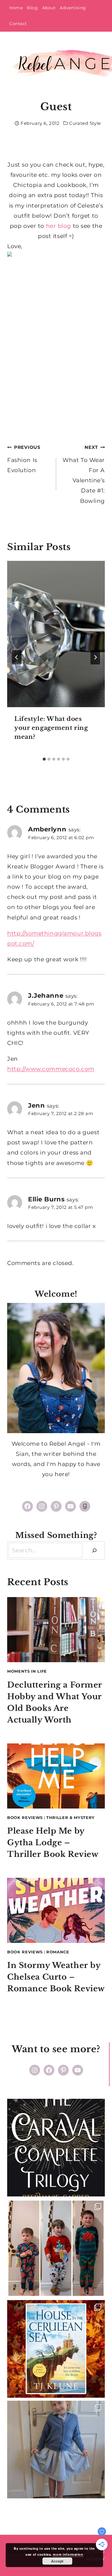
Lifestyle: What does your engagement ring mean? (51, 728)
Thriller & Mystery (70, 1817)
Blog (32, 8)
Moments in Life (27, 1671)
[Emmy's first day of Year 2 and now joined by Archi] (56, 2450)
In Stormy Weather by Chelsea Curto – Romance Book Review (56, 1977)
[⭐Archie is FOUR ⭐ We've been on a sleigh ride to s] (56, 2248)
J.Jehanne (46, 995)
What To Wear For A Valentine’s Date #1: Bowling (84, 474)
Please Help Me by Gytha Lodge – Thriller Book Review (53, 1843)
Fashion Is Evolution (24, 459)
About (49, 8)
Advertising (73, 8)
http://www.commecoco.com (51, 1069)
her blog (59, 226)
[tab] (44, 759)
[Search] (94, 1550)
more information (68, 2554)
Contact (18, 24)
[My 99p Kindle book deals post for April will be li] (56, 2148)
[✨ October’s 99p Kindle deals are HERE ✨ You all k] (56, 2349)
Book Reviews (25, 1817)
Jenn (36, 1105)
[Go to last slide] (17, 657)
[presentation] (56, 634)
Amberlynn (47, 829)
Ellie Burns (46, 1199)
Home (16, 8)
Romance (58, 1952)
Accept (57, 2561)
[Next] (95, 657)
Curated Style (85, 123)
